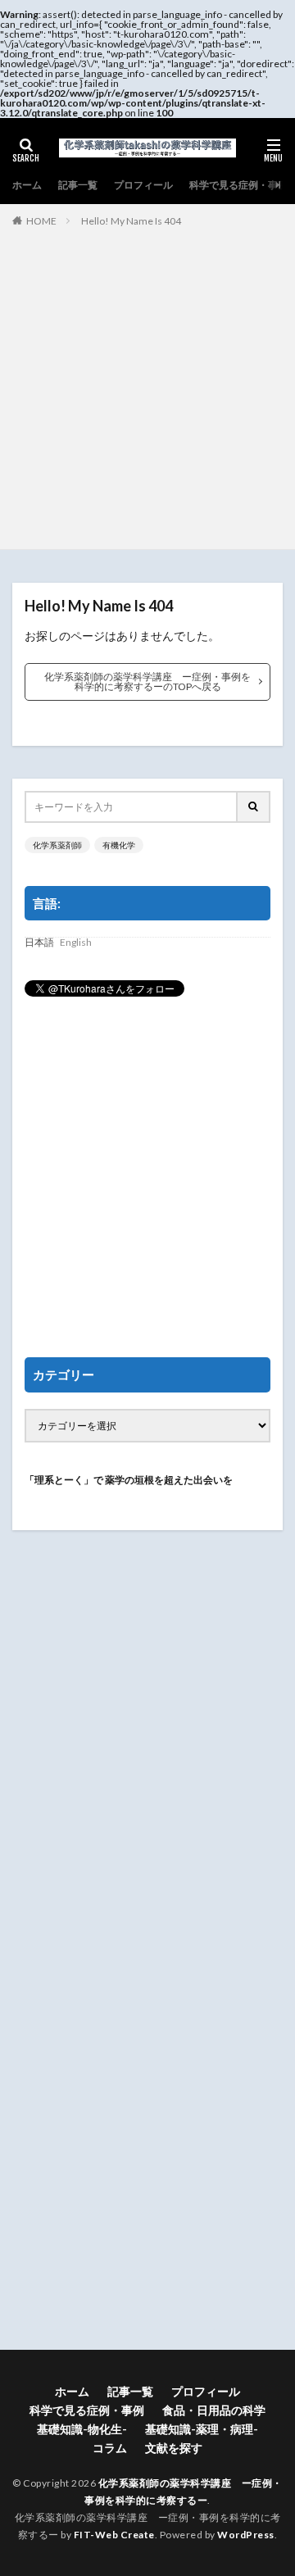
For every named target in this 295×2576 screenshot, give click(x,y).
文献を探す (174, 2448)
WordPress (246, 2535)
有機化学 (119, 845)
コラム (110, 2448)
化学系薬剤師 (57, 845)
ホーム (27, 185)
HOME (41, 221)
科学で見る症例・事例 (238, 185)
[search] (254, 807)
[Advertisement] (147, 385)
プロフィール (143, 185)
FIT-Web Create (114, 2535)
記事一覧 (78, 185)
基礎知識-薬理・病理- (202, 2429)
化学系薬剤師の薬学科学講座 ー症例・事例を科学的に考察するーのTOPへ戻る (147, 681)
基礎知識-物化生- (82, 2429)
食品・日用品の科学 (214, 2410)
